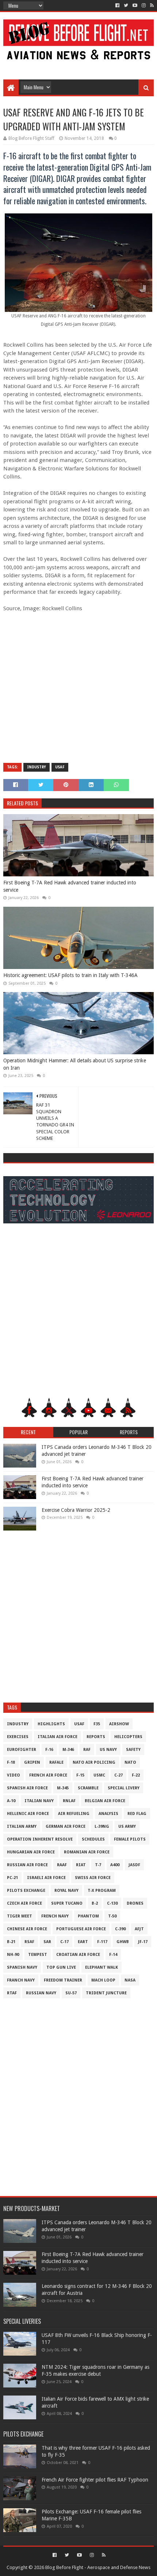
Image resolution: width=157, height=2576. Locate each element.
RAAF (62, 1865)
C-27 (118, 1775)
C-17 (64, 1942)
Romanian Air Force (87, 1852)
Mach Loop (103, 1980)
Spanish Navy (22, 1967)
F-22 (136, 1775)
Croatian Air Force (78, 1955)
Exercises (18, 1737)
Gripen (32, 1762)
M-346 (68, 1750)
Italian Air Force (58, 1737)
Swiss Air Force (93, 1878)
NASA (130, 1980)
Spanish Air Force (27, 1788)
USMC (99, 1775)
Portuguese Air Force (81, 1929)
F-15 (80, 1775)
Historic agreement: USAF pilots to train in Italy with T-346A (70, 975)
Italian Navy (39, 1801)
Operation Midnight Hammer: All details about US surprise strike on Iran (75, 1064)
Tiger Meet (20, 1916)
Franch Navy (21, 1980)
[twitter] (126, 5)
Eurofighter (22, 1750)
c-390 (120, 1929)
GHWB (123, 1942)
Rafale (56, 1762)
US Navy (108, 1750)
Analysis (108, 1814)
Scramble (88, 1788)
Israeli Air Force (46, 1878)
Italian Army (22, 1826)
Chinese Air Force (27, 1929)
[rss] (151, 5)
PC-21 (12, 1878)
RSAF (29, 1942)
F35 (97, 1724)
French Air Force (48, 1775)
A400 (115, 1865)
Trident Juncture (106, 1993)
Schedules (93, 1839)
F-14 (113, 1955)
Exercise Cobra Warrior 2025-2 (76, 1510)
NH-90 (13, 1955)
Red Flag (137, 1814)
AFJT (139, 1929)
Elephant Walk (102, 1967)
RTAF (12, 1993)
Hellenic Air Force (28, 1814)
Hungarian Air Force (31, 1852)
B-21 (11, 1942)
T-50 (112, 1916)
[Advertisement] (79, 63)
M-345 (63, 1788)
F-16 (49, 1750)
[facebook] (117, 5)
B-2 (95, 1903)
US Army (127, 1826)
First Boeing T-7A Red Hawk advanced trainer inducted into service (70, 886)
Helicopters (128, 1737)
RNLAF (69, 1801)
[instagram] (144, 5)
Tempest (38, 1955)
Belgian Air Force (105, 1801)
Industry (37, 767)
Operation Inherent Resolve (40, 1839)
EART (83, 1942)
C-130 (112, 1903)
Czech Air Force (24, 1903)
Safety (133, 1750)
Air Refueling (74, 1814)
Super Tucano (67, 1903)
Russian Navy (41, 1993)
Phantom (88, 1916)
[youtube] (135, 5)
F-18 (11, 1762)
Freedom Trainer (63, 1980)
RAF (87, 1750)
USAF (60, 767)
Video (14, 1775)
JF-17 (143, 1942)
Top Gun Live (61, 1967)
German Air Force (66, 1826)
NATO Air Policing (94, 1762)
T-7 (98, 1865)
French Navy (55, 1916)
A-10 (11, 1801)
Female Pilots (130, 1839)
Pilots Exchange (26, 1891)
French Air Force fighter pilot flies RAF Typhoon (95, 2480)
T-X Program (102, 1891)
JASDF (134, 1865)
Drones (135, 1903)
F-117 (102, 1942)
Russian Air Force (27, 1865)
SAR (47, 1942)
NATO (130, 1762)
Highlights (51, 1724)
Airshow (119, 1724)
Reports (96, 1737)
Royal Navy (66, 1891)
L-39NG (102, 1826)
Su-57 (71, 1993)
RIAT (81, 1865)
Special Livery (124, 1788)
